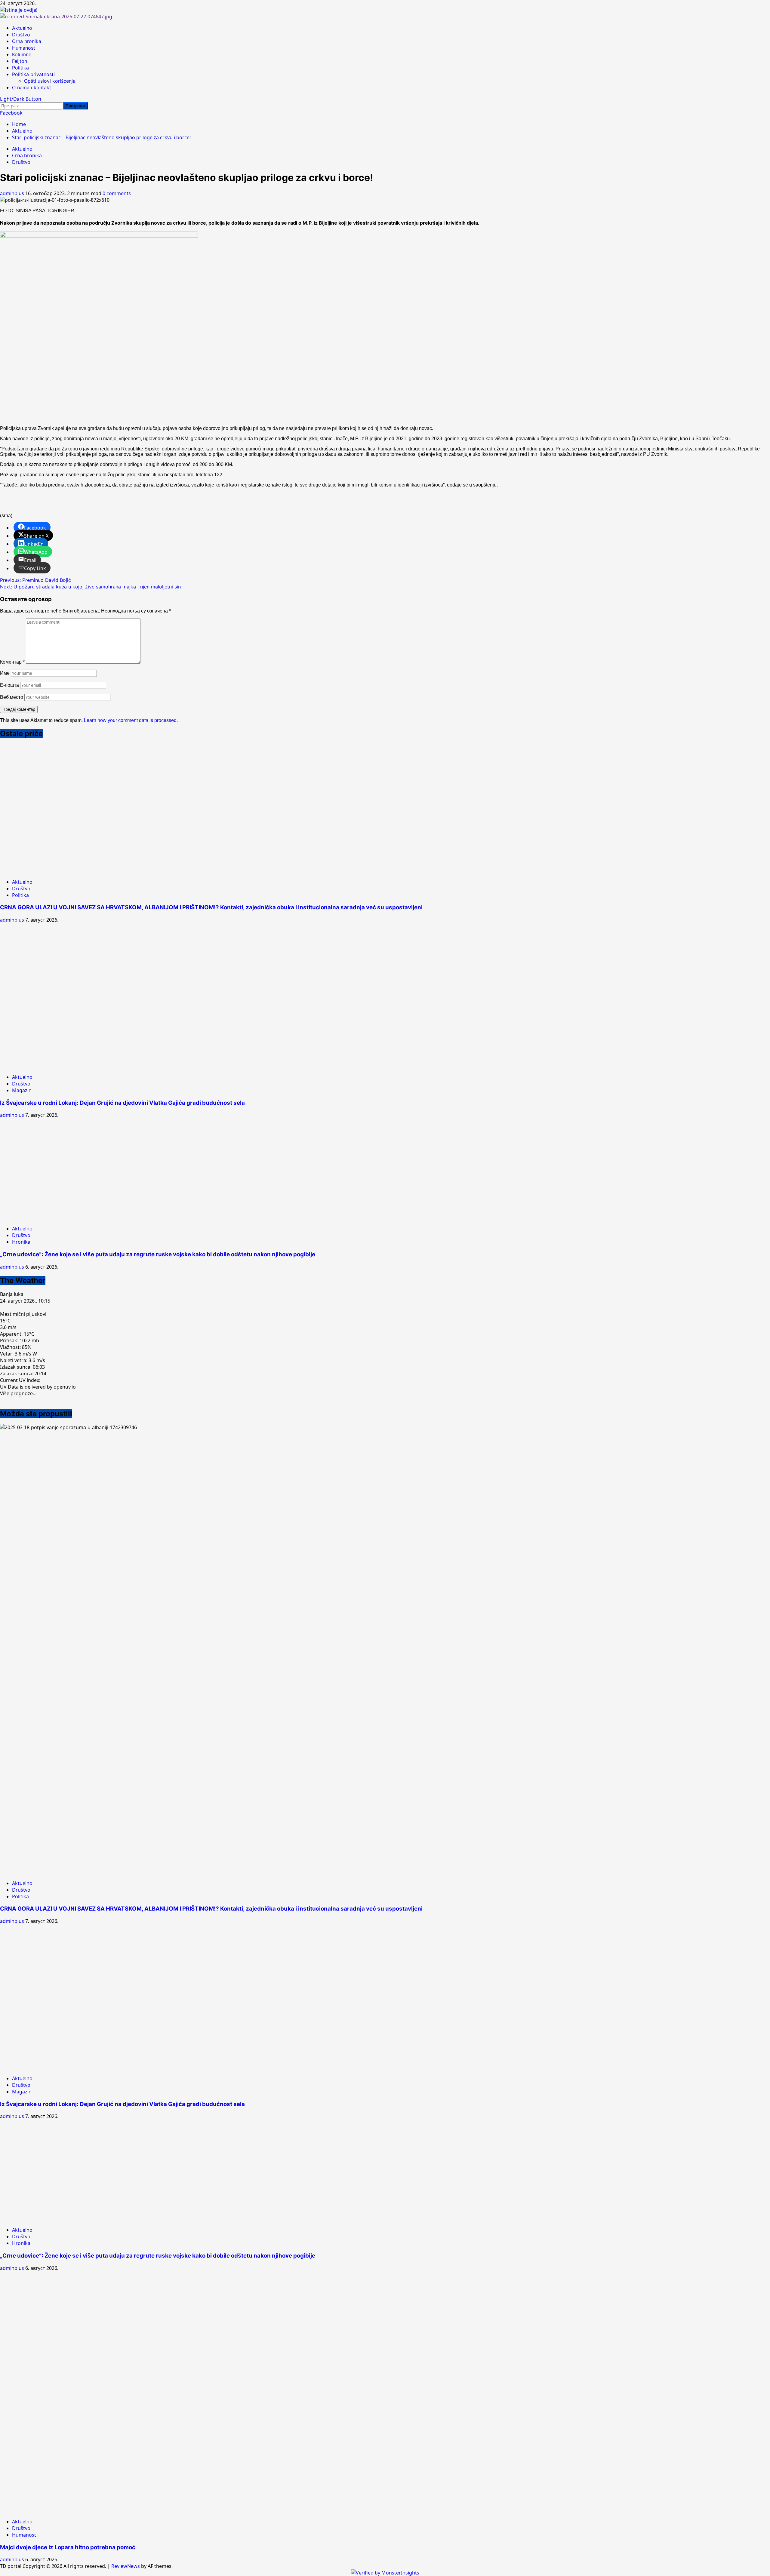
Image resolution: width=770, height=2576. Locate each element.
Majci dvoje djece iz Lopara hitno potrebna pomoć (68, 2547)
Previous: (35, 580)
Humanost (24, 48)
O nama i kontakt (32, 88)
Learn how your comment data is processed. (131, 720)
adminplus (13, 193)
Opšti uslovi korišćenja (50, 81)
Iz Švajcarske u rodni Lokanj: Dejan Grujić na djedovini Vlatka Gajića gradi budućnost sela (122, 1103)
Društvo (21, 35)
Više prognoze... (18, 1393)
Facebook (11, 113)
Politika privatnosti (33, 74)
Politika (20, 68)
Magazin (22, 1090)
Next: (90, 587)
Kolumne (22, 54)
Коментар (12, 662)
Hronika (21, 1242)
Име (5, 673)
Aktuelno (22, 28)
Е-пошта (9, 685)
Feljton (20, 61)
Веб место (12, 697)
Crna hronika (27, 41)
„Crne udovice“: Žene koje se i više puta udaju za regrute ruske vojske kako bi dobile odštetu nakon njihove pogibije (158, 1254)
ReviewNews (126, 2566)
